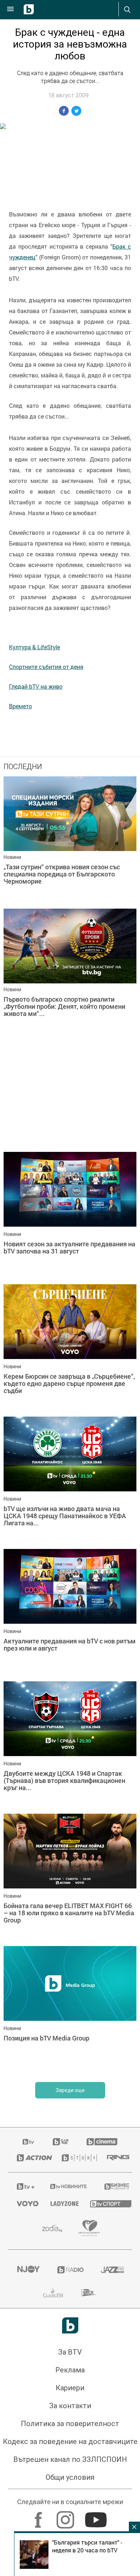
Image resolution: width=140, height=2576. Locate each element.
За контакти (70, 2406)
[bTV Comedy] (60, 2142)
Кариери (70, 2388)
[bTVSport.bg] (107, 2203)
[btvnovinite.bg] (68, 2186)
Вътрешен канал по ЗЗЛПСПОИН (70, 2459)
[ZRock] (89, 2293)
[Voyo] (25, 2204)
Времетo (20, 706)
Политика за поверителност (70, 2424)
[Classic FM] (53, 2293)
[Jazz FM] (112, 2270)
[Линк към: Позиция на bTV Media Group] (70, 2010)
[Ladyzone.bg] (61, 2204)
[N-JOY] (28, 2270)
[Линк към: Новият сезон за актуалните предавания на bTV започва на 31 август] (70, 1216)
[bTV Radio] (70, 2270)
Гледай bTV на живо (36, 686)
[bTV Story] (76, 2158)
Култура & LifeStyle (34, 647)
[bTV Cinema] (102, 2142)
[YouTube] (97, 2516)
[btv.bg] (29, 2142)
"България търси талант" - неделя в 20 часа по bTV (87, 2546)
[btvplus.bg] (24, 2186)
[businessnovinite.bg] (114, 2186)
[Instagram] (66, 2516)
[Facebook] (39, 2516)
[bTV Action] (30, 2158)
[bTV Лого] (70, 2325)
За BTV (70, 2352)
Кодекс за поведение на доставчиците (70, 2441)
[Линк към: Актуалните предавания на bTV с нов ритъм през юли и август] (70, 1613)
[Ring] (115, 2158)
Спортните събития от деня (46, 667)
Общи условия (70, 2477)
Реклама (70, 2370)
